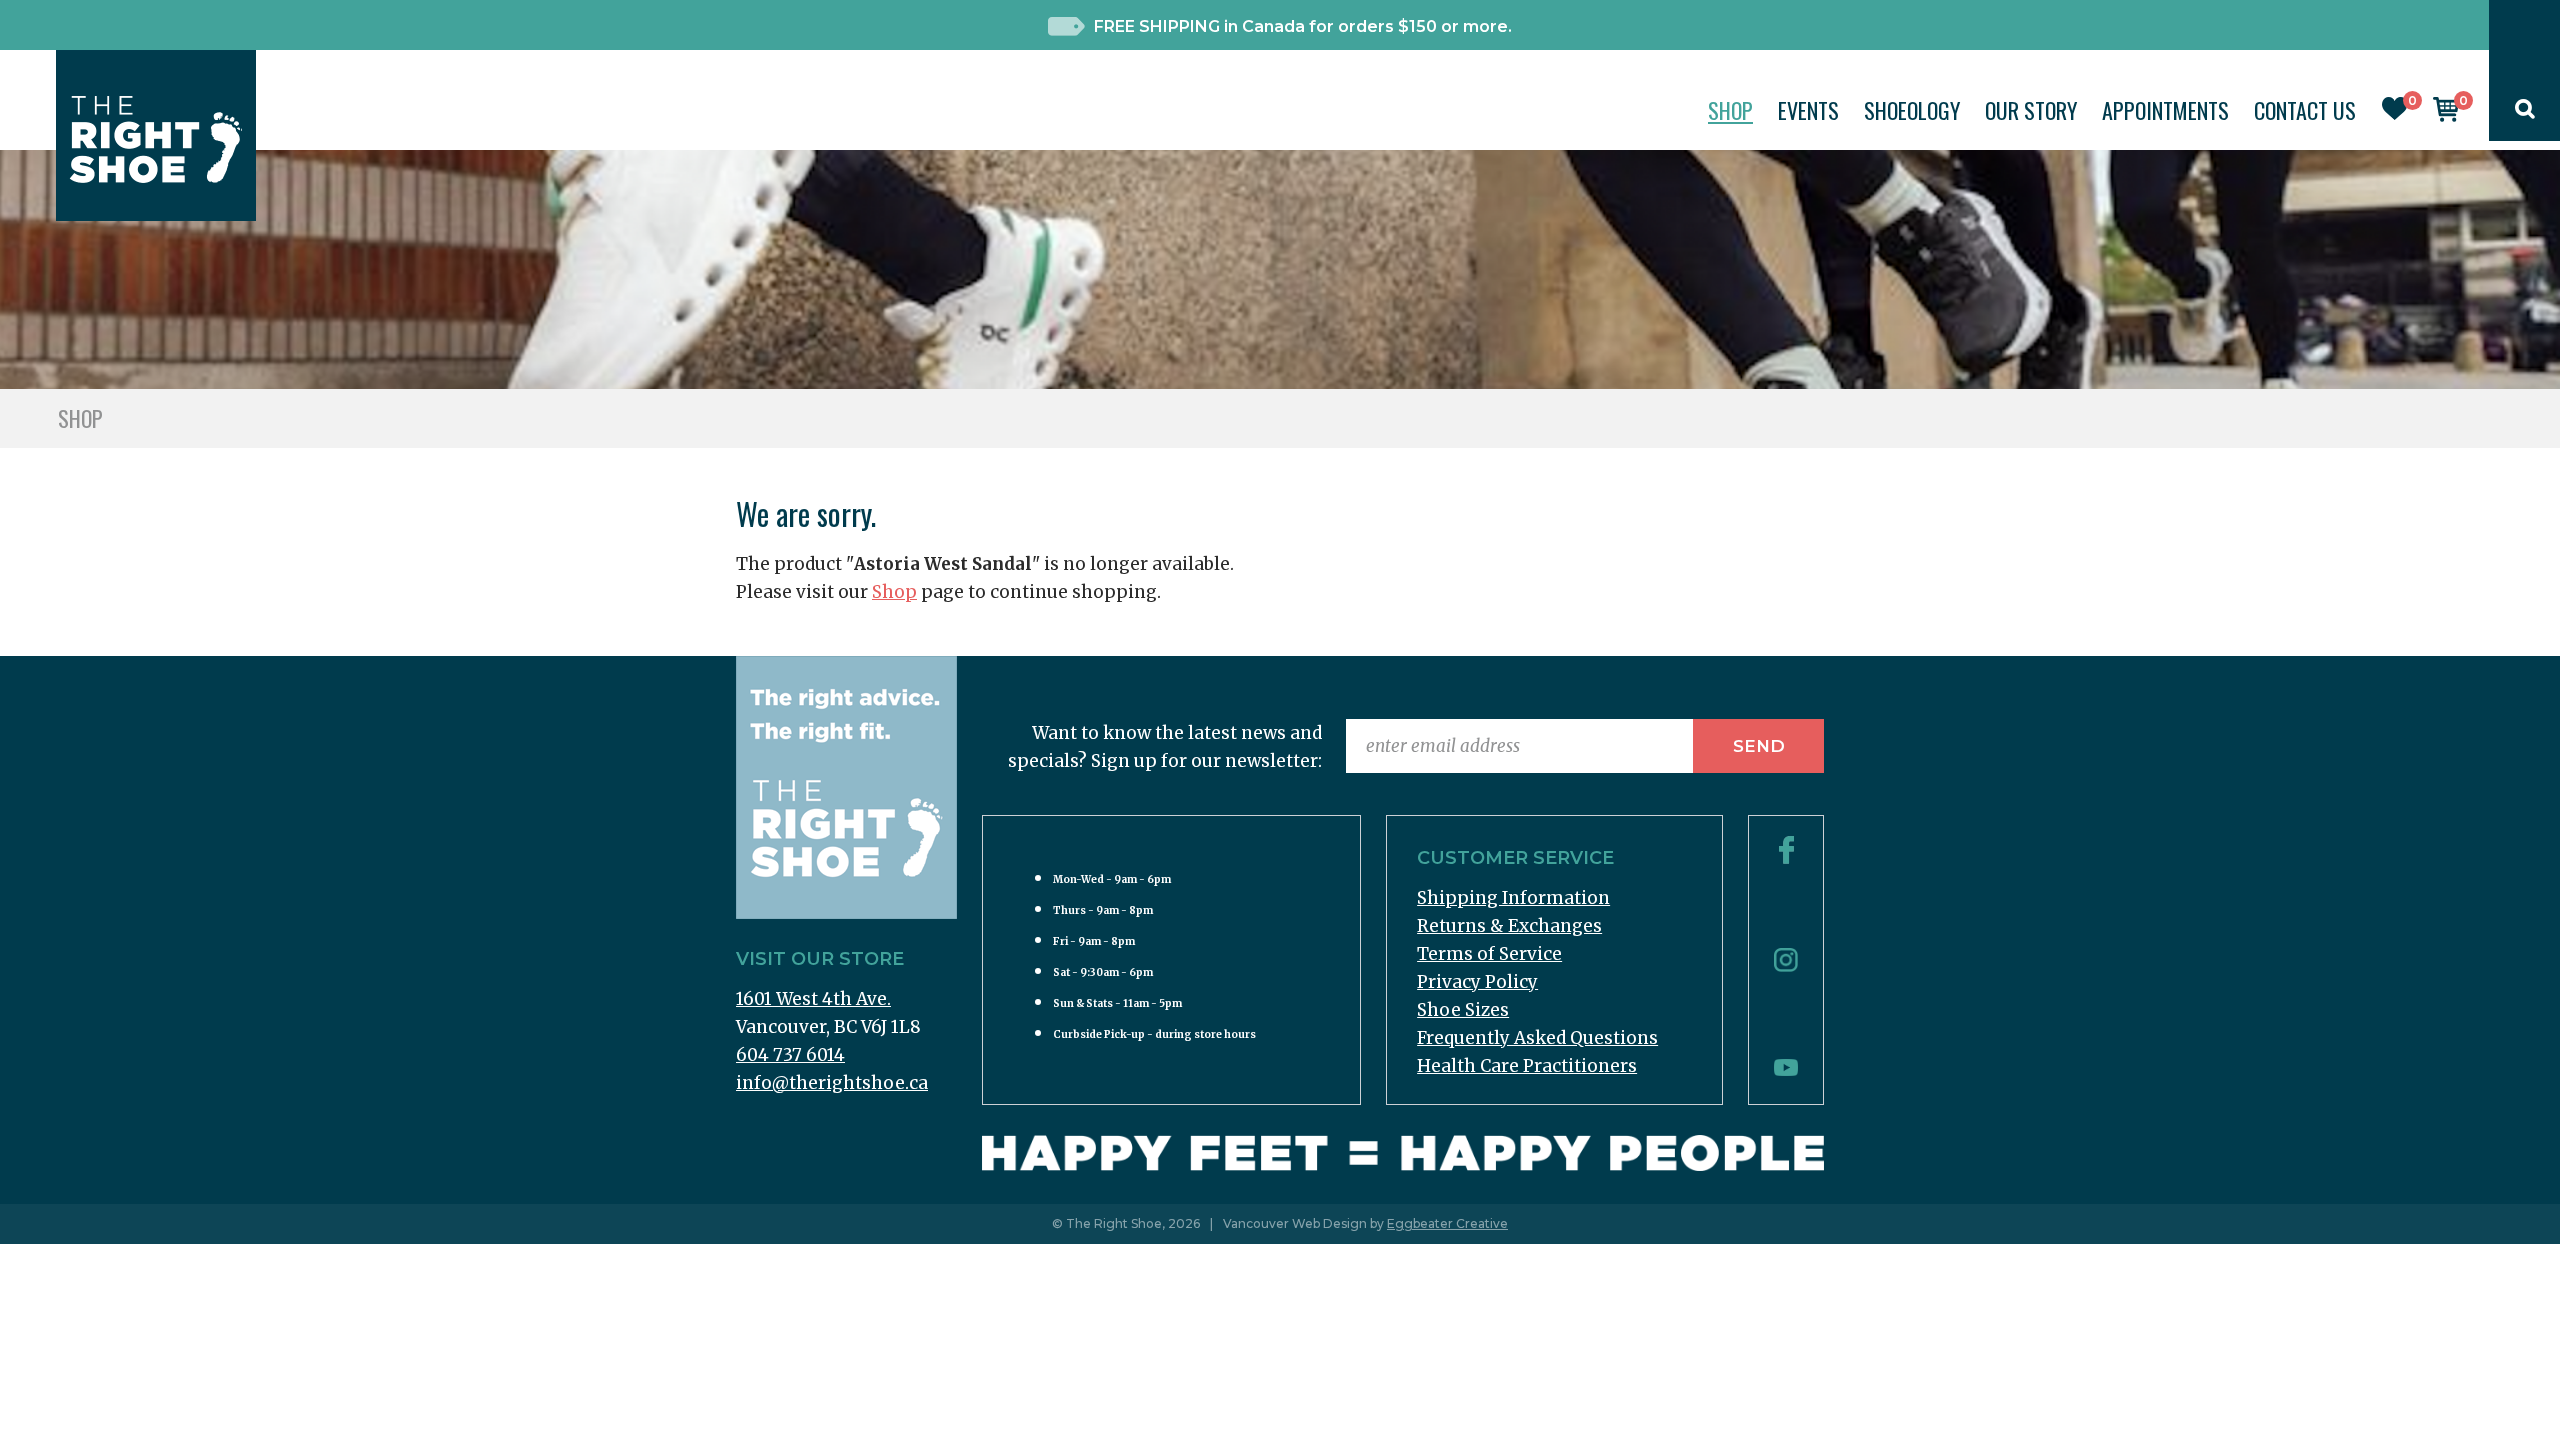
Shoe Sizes (1463, 1010)
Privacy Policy (1477, 982)
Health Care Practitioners (1527, 1066)
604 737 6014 (790, 1055)
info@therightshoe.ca (832, 1083)
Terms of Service (1489, 954)
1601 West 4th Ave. (813, 999)
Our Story (2031, 110)
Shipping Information (1513, 898)
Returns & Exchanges (1509, 926)
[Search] (2525, 113)
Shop (1730, 110)
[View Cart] (2446, 116)
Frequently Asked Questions (1537, 1038)
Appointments (2165, 110)
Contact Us (2305, 110)
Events (1808, 110)
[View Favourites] (2395, 114)
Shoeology (1912, 110)
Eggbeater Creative (1447, 1223)
